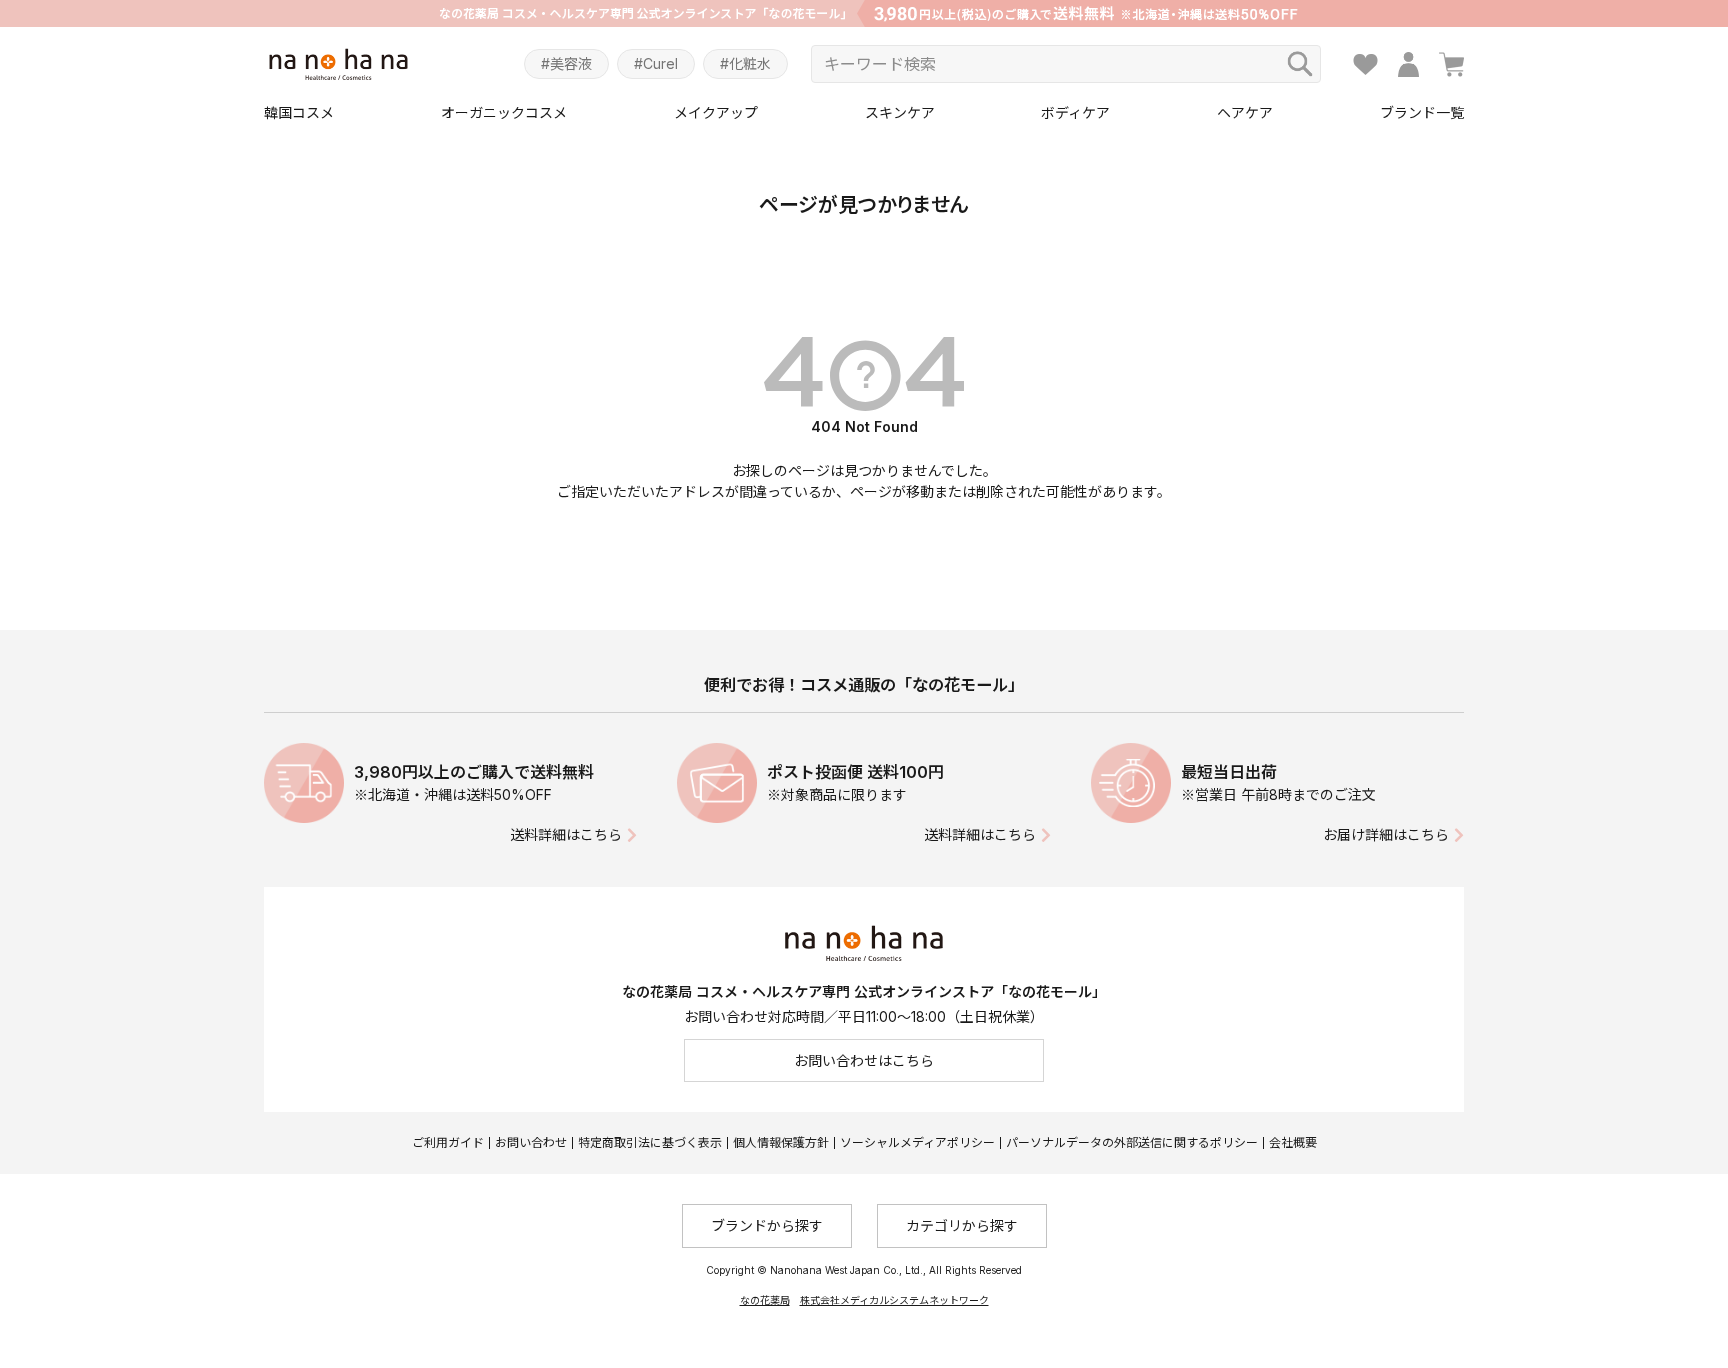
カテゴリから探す (962, 1225)
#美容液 (566, 63)
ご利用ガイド (448, 1142)
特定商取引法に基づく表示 (650, 1142)
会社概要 (1293, 1142)
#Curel (656, 63)
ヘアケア (1245, 112)
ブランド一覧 (1422, 112)
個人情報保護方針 (781, 1142)
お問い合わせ (531, 1142)
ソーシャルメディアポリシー (917, 1142)
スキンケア (900, 112)
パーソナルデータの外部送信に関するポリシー (1132, 1142)
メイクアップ (716, 112)
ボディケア (1075, 112)
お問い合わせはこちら (864, 1060)
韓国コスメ (299, 112)
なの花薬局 (765, 1300)
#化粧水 (745, 63)
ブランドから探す (767, 1225)
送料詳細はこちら (566, 834)
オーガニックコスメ (504, 112)
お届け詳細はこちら (1386, 834)
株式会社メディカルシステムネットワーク (894, 1300)
